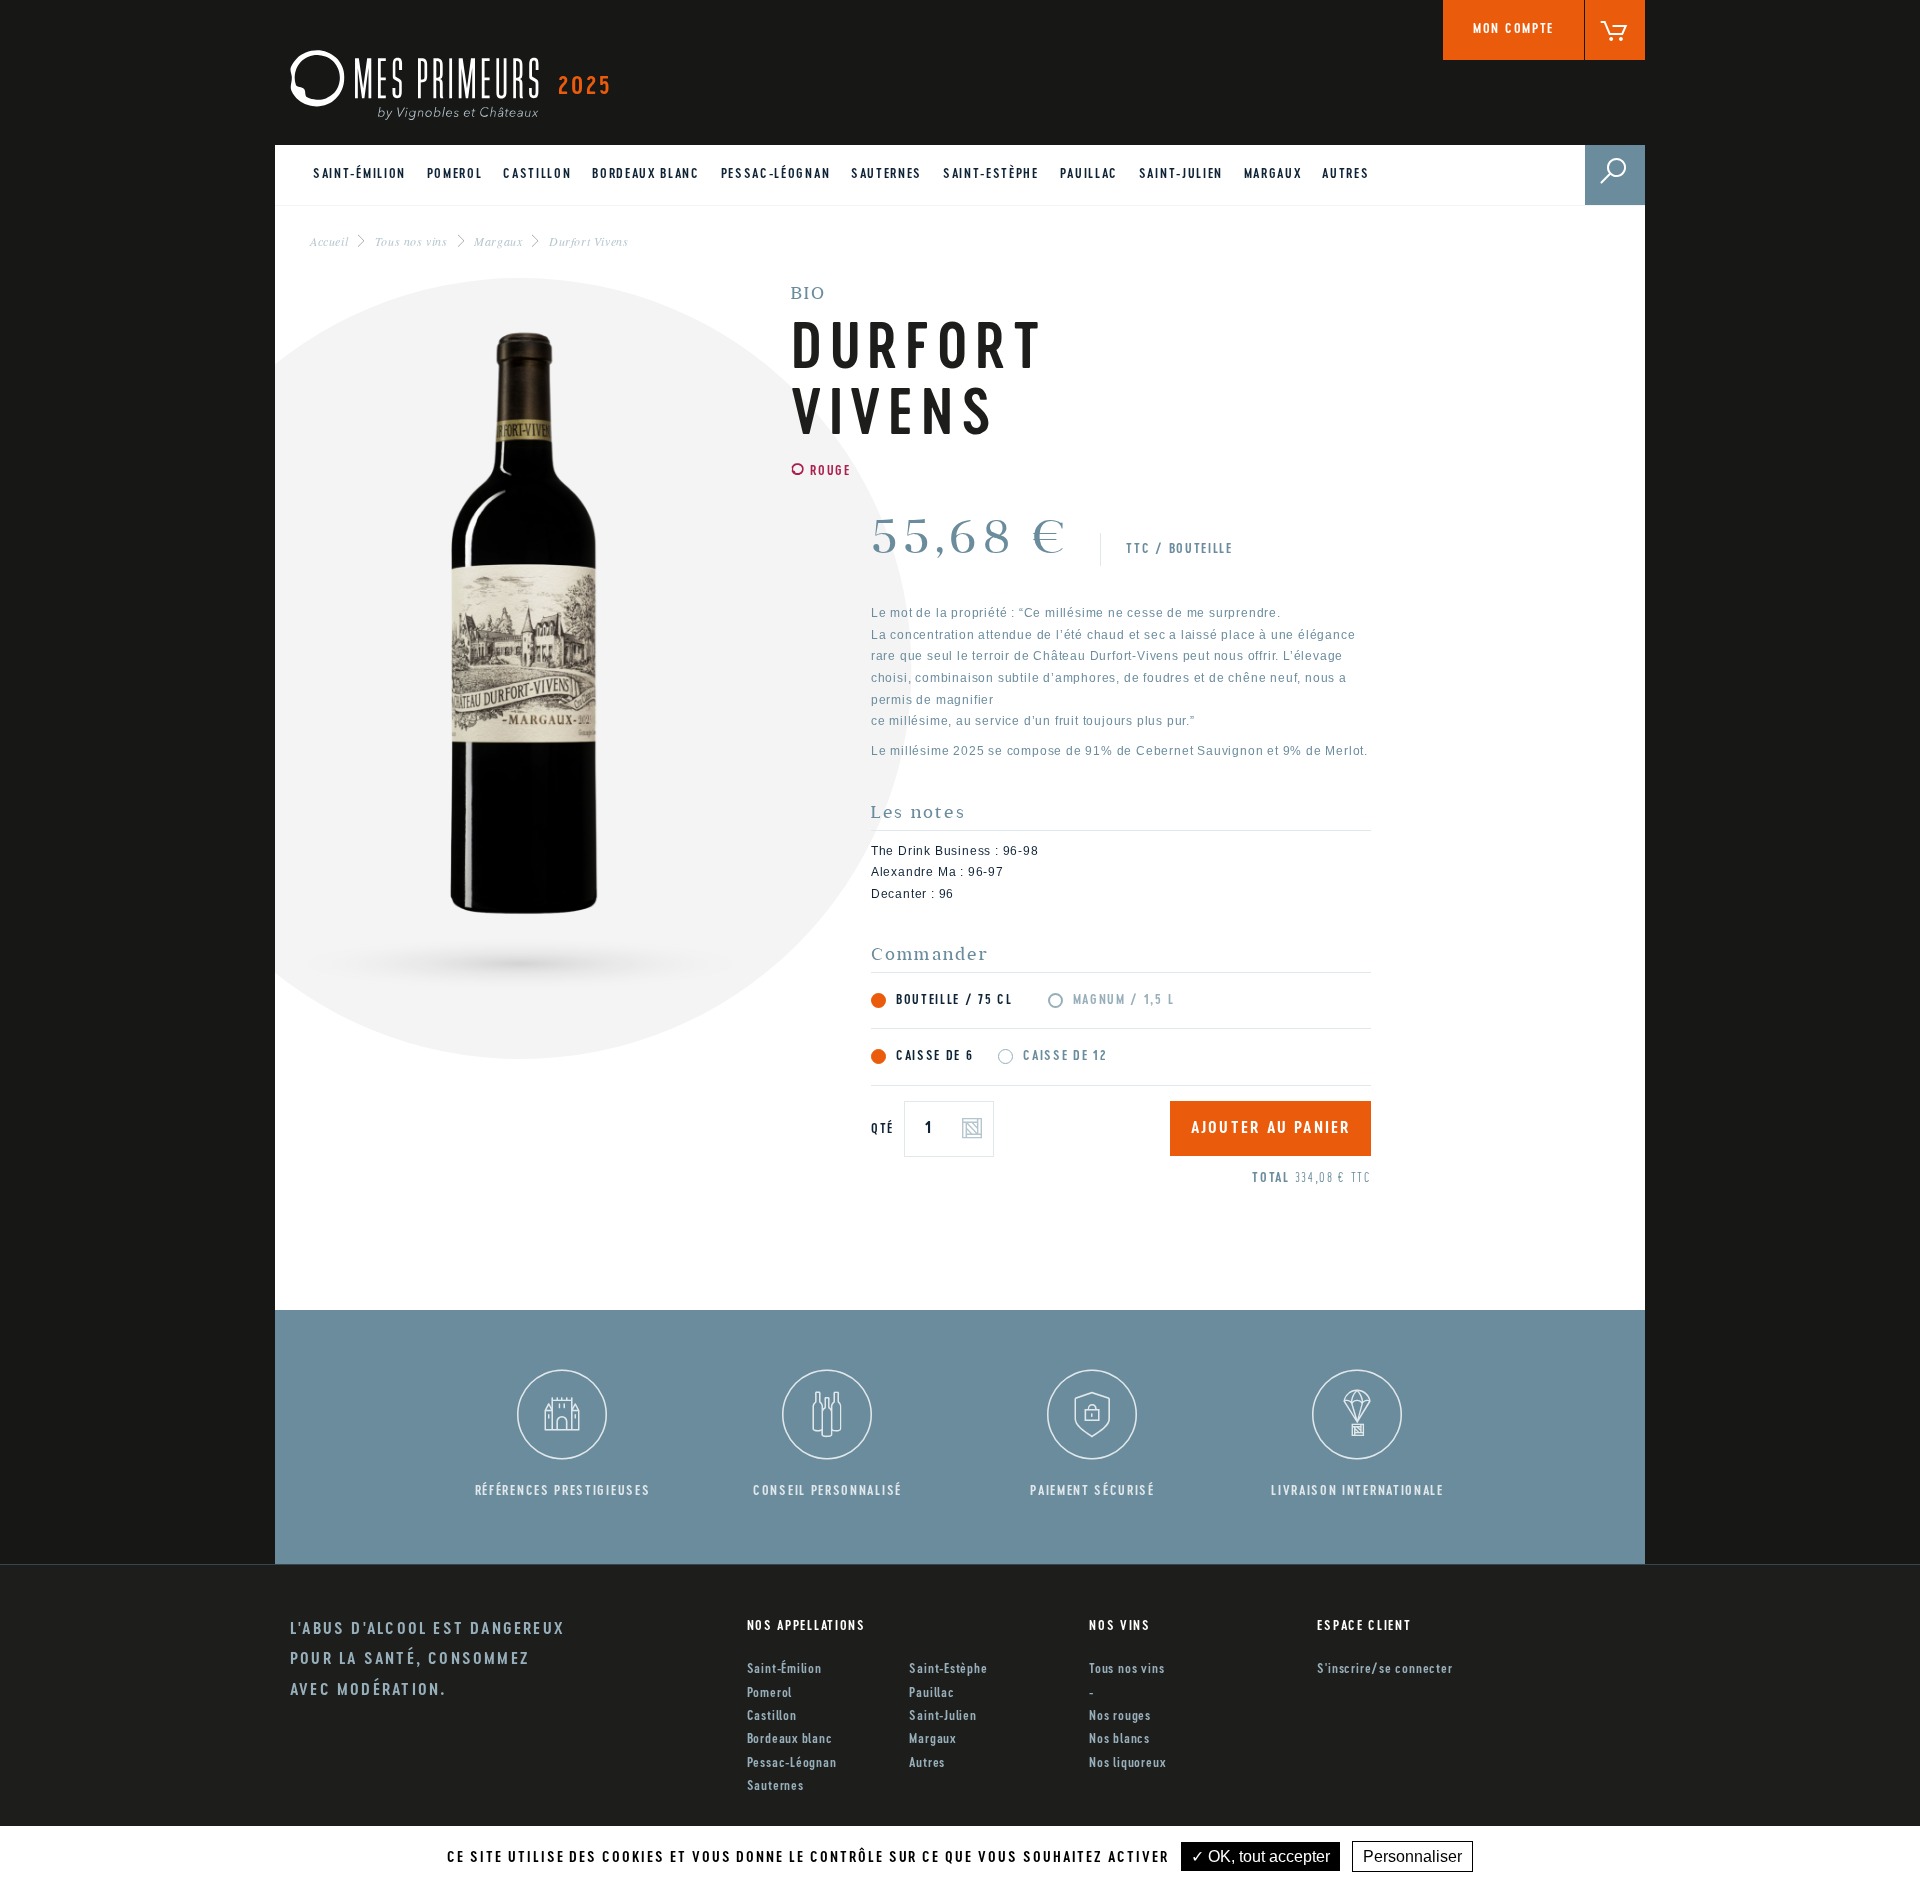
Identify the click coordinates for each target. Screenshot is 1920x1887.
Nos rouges (1120, 1716)
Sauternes (886, 174)
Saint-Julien (1181, 174)
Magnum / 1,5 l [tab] (1124, 1000)
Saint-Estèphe (991, 174)
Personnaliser (1412, 1856)
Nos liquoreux (1127, 1763)
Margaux (1273, 174)
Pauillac (1089, 174)
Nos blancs (1119, 1739)
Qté (882, 1129)
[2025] (414, 85)
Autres (1345, 174)
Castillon (537, 174)
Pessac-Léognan (776, 174)
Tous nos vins (1126, 1669)
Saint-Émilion (359, 174)
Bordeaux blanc (646, 174)
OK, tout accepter (1267, 1856)
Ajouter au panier (1271, 1128)
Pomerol (455, 174)
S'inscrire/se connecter (1384, 1669)
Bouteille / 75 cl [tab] (954, 1000)
